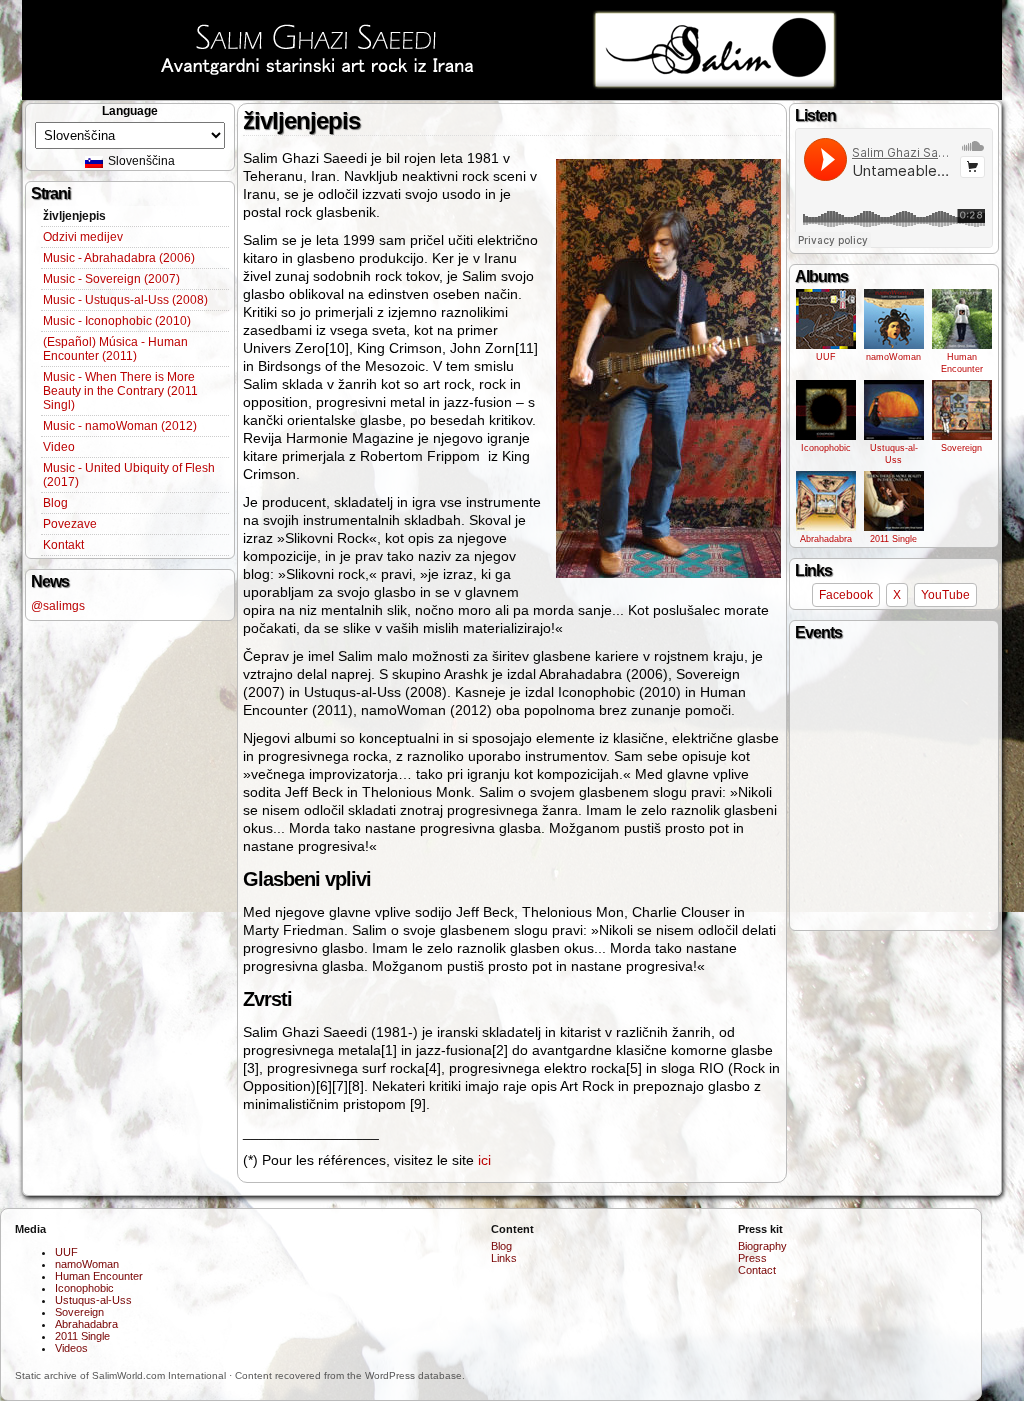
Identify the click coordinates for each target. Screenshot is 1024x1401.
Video (59, 447)
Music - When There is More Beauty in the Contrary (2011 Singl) (120, 391)
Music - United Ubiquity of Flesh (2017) (129, 475)
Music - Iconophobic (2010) (117, 321)
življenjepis (74, 216)
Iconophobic (826, 448)
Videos (71, 1348)
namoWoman (893, 357)
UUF (826, 357)
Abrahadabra (826, 539)
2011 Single (893, 539)
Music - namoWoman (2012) (120, 426)
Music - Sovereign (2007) (111, 279)
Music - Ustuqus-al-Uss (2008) (125, 300)
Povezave (70, 524)
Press (752, 1258)
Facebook (846, 595)
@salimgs (58, 606)
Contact (757, 1270)
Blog (55, 503)
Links (504, 1258)
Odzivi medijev (83, 237)
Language (130, 111)
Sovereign (961, 448)
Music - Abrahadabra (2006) (119, 258)
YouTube (945, 595)
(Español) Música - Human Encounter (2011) (115, 349)
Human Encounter (962, 363)
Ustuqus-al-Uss (894, 454)
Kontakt (63, 545)
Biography (762, 1246)
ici (484, 1160)
